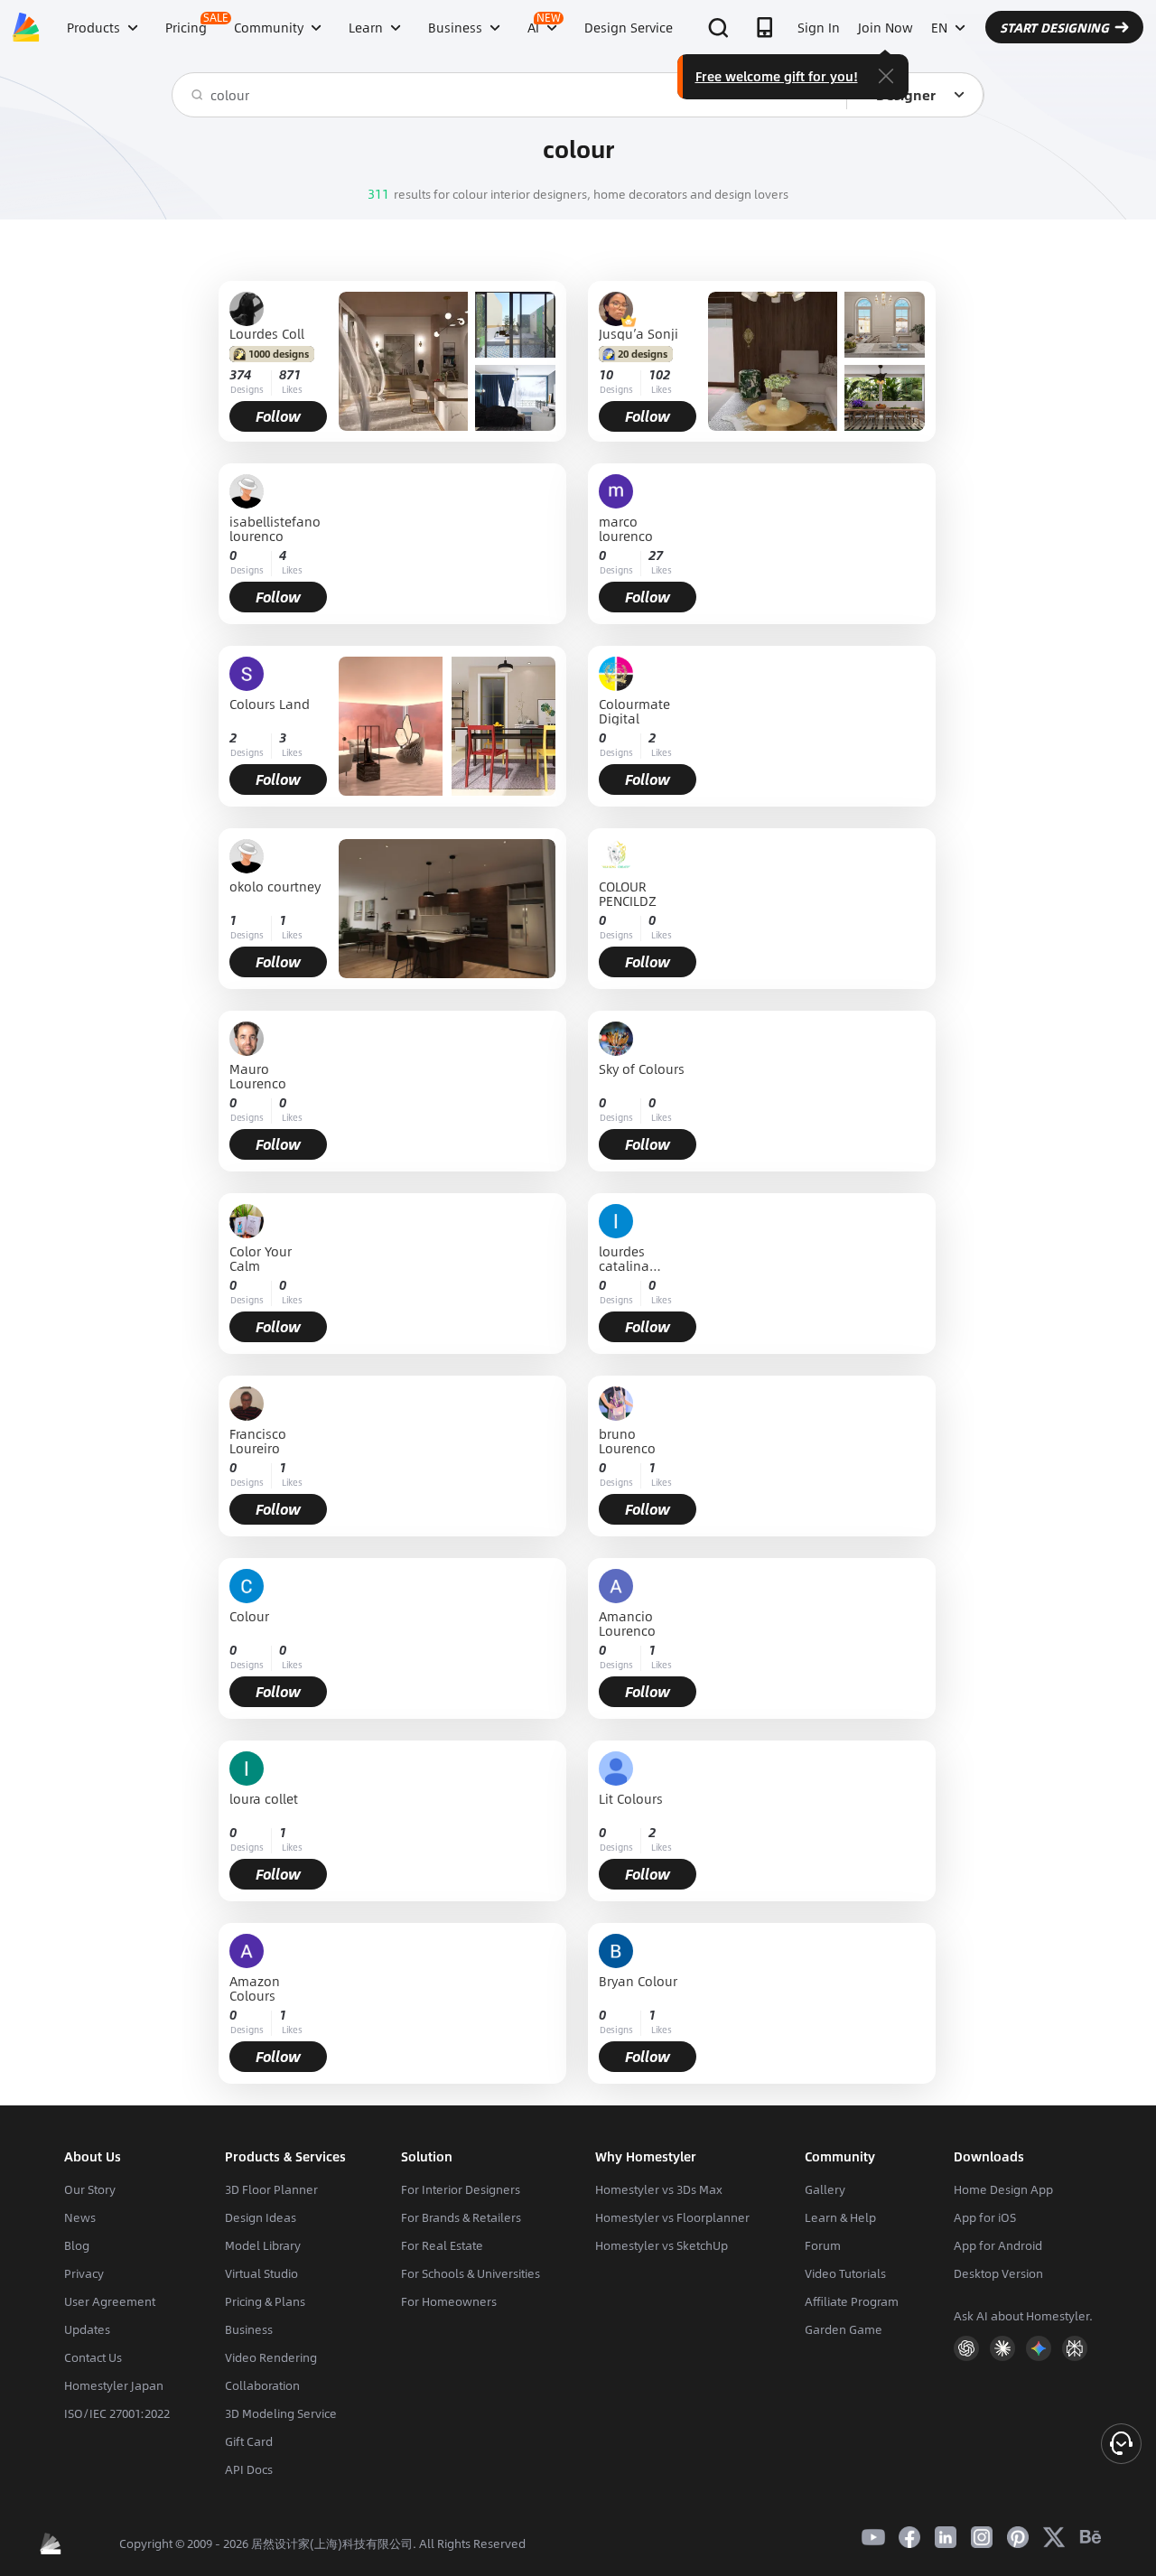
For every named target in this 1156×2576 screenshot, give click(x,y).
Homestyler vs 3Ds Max (659, 2189)
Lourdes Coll (267, 333)
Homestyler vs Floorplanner (672, 2217)
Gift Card (249, 2441)
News (80, 2217)
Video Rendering (271, 2357)
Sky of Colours (642, 1070)
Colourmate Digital (634, 711)
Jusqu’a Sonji (639, 333)
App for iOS (985, 2217)
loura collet (264, 1800)
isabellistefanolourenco (275, 528)
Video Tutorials (845, 2273)
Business (249, 2329)
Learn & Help (840, 2217)
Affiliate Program (852, 2301)
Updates (87, 2329)
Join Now (886, 27)
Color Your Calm (261, 1258)
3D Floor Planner (271, 2189)
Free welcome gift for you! (777, 76)
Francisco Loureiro (258, 1441)
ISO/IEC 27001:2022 (117, 2413)
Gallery (825, 2189)
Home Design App (1003, 2189)
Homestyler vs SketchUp (662, 2245)
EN (939, 27)
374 (240, 374)
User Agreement (110, 2301)
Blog (77, 2245)
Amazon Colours (255, 1988)
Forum (823, 2245)
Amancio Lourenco (627, 1623)
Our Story (90, 2189)
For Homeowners (449, 2301)
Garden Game (844, 2329)
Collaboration (262, 2385)
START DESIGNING (1054, 27)
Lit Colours (631, 1800)
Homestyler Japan (114, 2385)
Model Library (263, 2245)
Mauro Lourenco (258, 1076)
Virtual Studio (261, 2273)
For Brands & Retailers (461, 2217)
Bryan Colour (638, 1982)
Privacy (84, 2273)
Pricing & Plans (265, 2301)
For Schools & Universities (471, 2273)
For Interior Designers (461, 2189)
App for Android (998, 2245)
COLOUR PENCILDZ (628, 893)
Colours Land (270, 705)
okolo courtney (275, 887)
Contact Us (93, 2357)
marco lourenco (626, 528)
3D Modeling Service (281, 2413)
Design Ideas (261, 2217)
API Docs (249, 2469)
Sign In (819, 27)
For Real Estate (442, 2245)
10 (606, 374)
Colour (249, 1617)
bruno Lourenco (627, 1441)
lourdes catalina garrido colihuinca (631, 1258)
